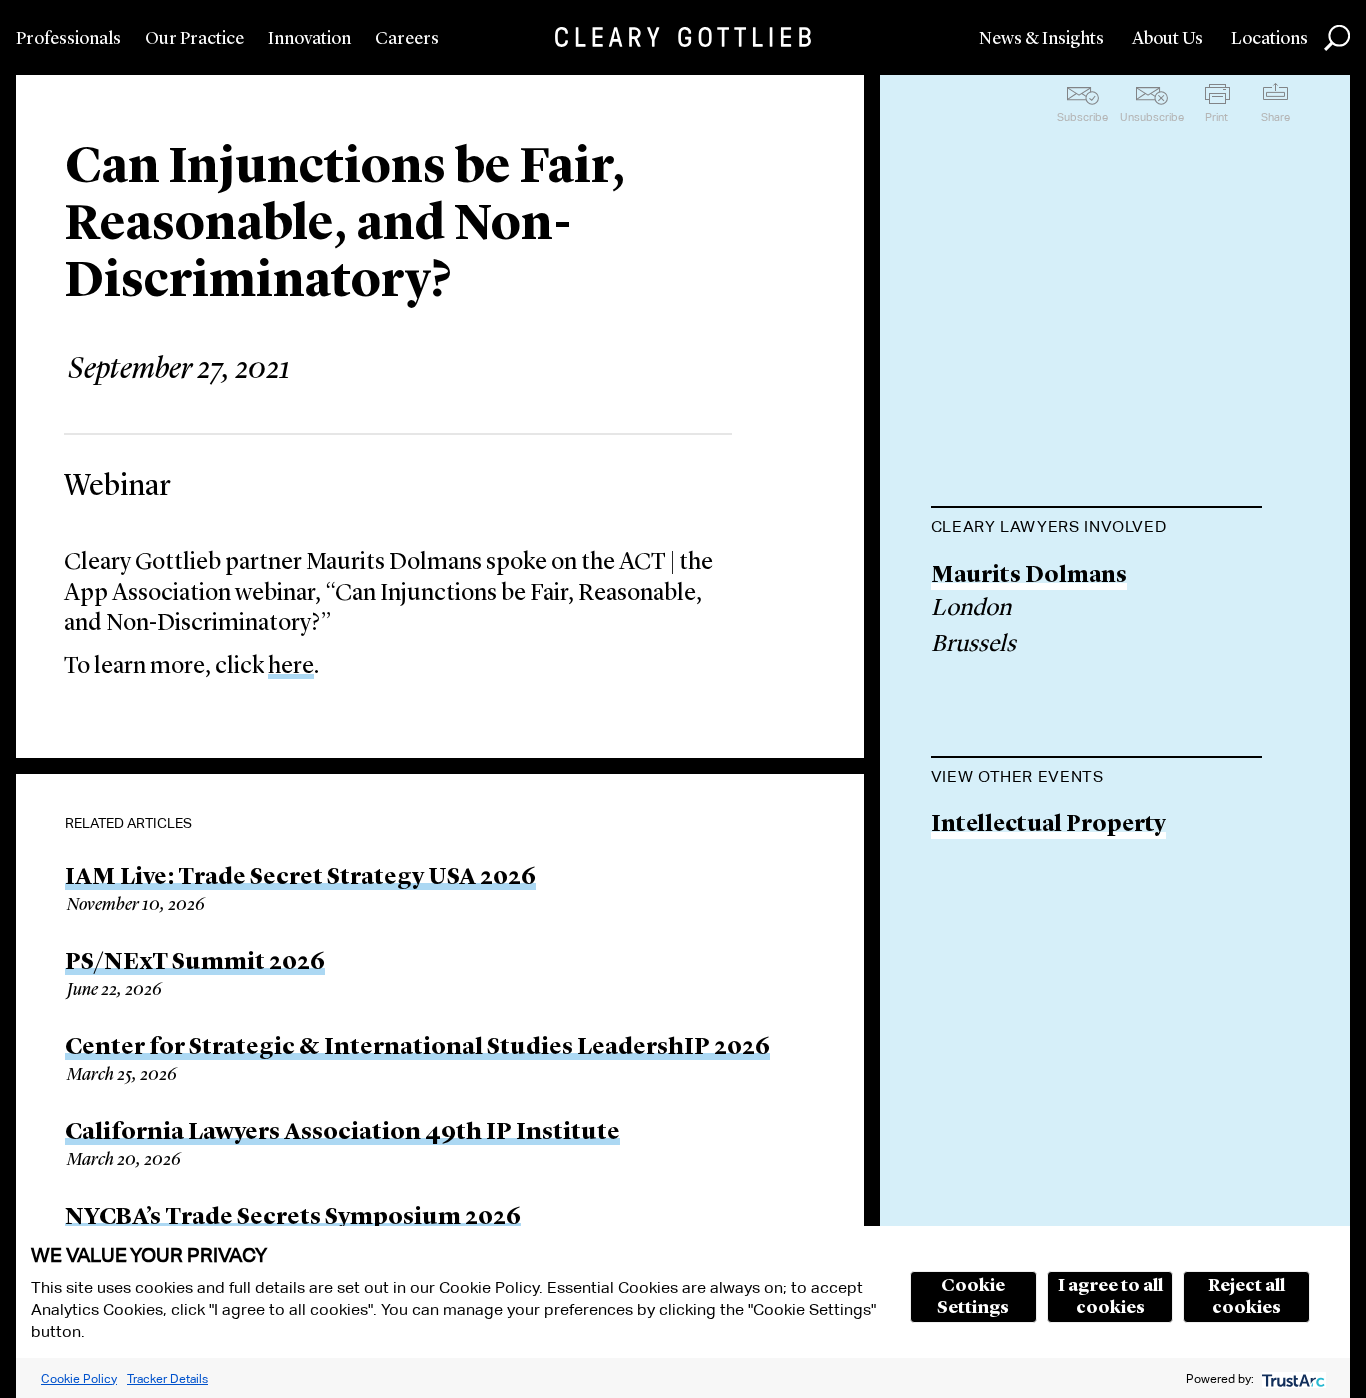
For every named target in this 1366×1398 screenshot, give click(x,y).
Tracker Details (167, 1378)
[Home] (683, 37)
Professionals (68, 39)
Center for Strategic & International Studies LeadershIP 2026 (417, 1048)
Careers (407, 39)
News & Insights (1041, 39)
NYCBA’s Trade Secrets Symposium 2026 (293, 1218)
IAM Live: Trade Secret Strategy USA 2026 (300, 878)
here (291, 667)
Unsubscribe (1152, 117)
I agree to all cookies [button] (1110, 1297)
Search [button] (1337, 38)
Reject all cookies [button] (1246, 1297)
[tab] (1096, 529)
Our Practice (194, 39)
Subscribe (1082, 117)
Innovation (309, 39)
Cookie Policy (79, 1378)
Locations (1269, 39)
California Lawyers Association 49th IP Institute (342, 1133)
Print (1216, 117)
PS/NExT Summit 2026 (195, 963)
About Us (1167, 39)
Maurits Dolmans (1029, 576)
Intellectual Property (1048, 825)
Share (1275, 117)
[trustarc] (1291, 1378)
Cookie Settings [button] (973, 1297)
